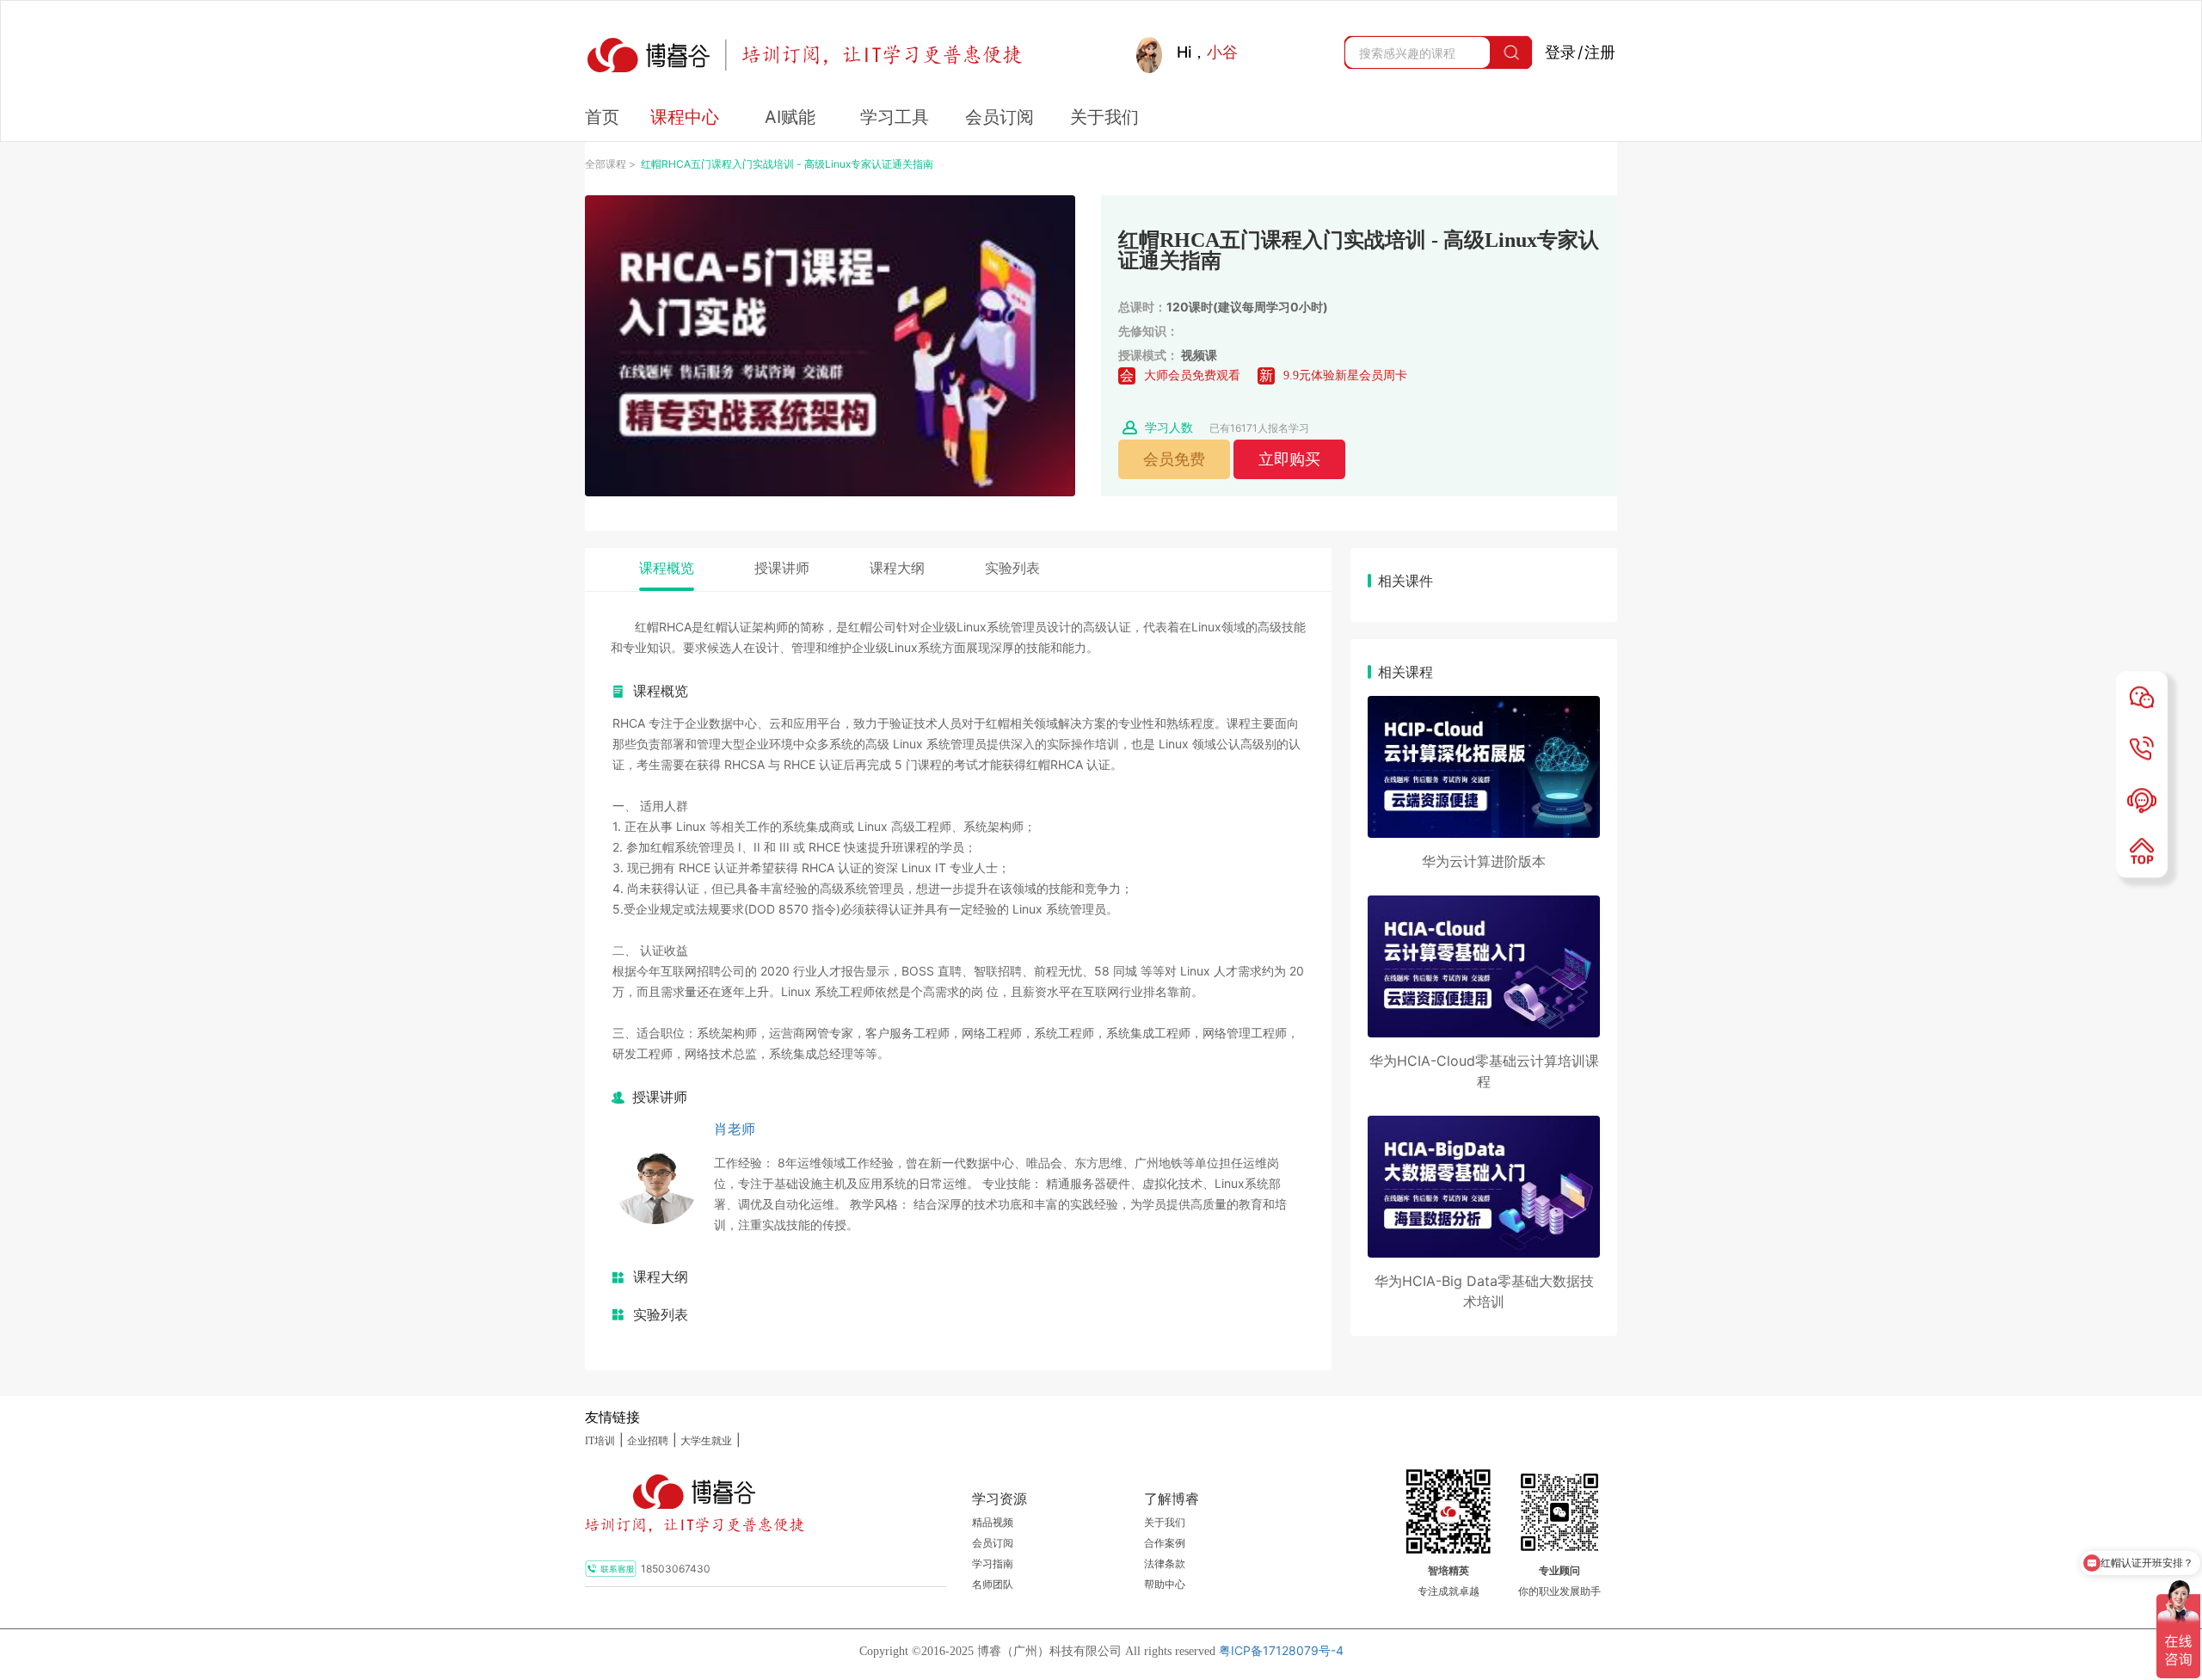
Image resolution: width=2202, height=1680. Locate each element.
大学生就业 (706, 1441)
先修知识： (1148, 331)
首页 (602, 117)
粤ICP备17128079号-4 (1281, 1650)
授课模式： (1148, 355)
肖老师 (735, 1129)
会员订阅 (993, 1543)
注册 (1600, 52)
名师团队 (993, 1585)
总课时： (1142, 307)
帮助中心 (1165, 1585)
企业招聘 (648, 1441)
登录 (1560, 52)
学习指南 (993, 1564)
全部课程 (606, 164)
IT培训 (600, 1441)
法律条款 (1165, 1564)
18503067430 (676, 1569)
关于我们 (1165, 1523)
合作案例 (1165, 1543)
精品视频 (993, 1523)
